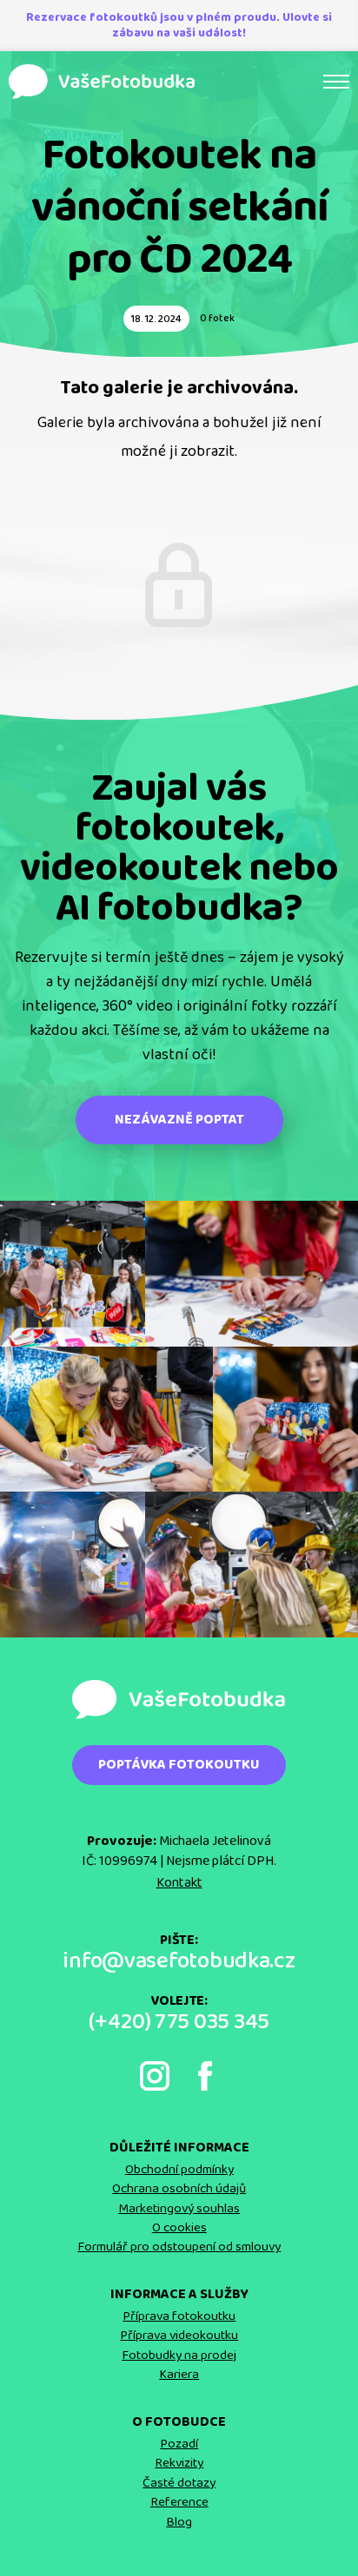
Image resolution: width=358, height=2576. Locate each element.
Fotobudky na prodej (179, 2355)
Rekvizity (179, 2463)
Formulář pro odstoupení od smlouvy (179, 2247)
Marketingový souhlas (179, 2209)
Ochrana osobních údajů (179, 2189)
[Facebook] (205, 2076)
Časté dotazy (179, 2483)
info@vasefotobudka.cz (179, 1962)
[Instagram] (155, 2076)
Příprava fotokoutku (179, 2316)
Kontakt (179, 1883)
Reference (179, 2502)
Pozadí (179, 2444)
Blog (179, 2522)
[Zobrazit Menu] (336, 82)
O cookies (179, 2228)
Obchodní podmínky (179, 2170)
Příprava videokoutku (179, 2336)
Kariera (179, 2375)
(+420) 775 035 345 (179, 2023)
